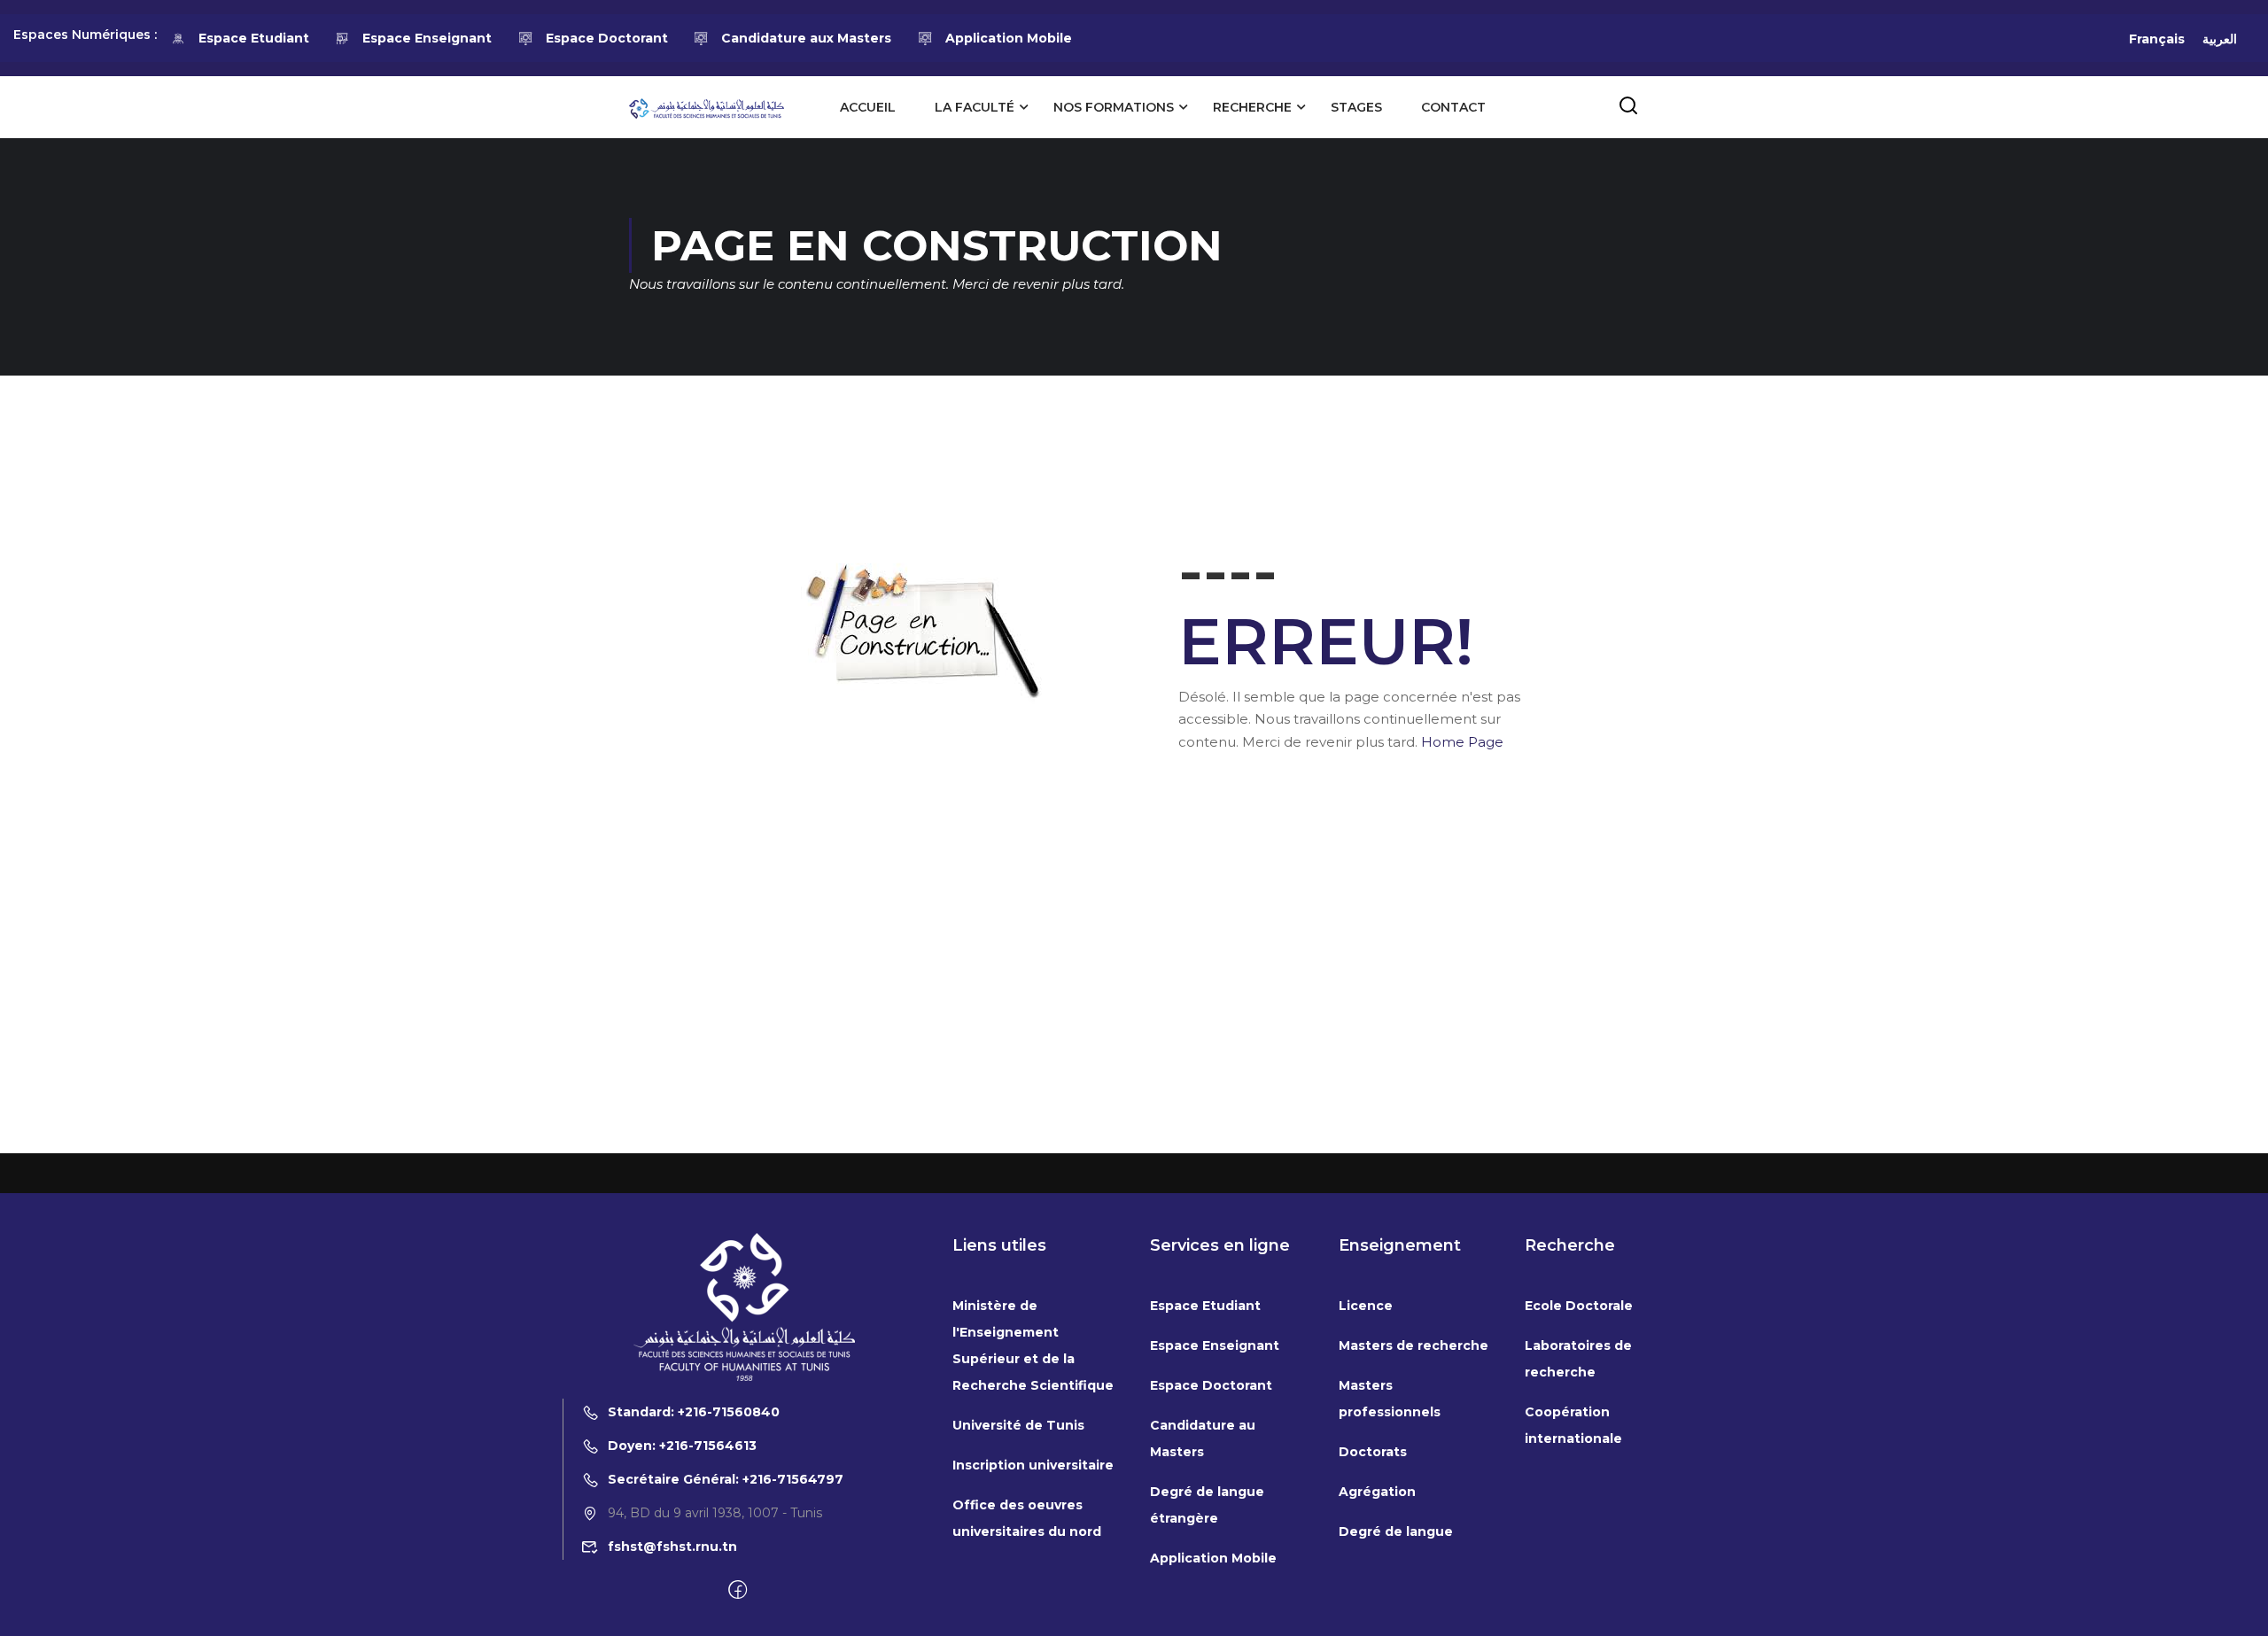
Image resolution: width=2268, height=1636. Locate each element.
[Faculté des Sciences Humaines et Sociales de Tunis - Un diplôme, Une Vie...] (707, 107)
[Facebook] (738, 1591)
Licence (1366, 1306)
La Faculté (975, 107)
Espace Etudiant (254, 38)
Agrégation (1377, 1492)
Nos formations (1114, 107)
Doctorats (1373, 1452)
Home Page (1462, 742)
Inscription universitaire (1033, 1465)
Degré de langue (1396, 1531)
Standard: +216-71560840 (694, 1412)
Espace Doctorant (607, 38)
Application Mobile (1009, 38)
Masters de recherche (1414, 1345)
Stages (1356, 107)
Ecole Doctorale (1579, 1306)
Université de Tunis (1018, 1425)
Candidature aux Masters (806, 38)
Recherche (1252, 107)
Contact (1453, 107)
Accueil (868, 107)
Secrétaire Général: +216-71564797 (726, 1479)
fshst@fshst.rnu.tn (672, 1547)
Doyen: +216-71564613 (682, 1446)
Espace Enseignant (427, 38)
